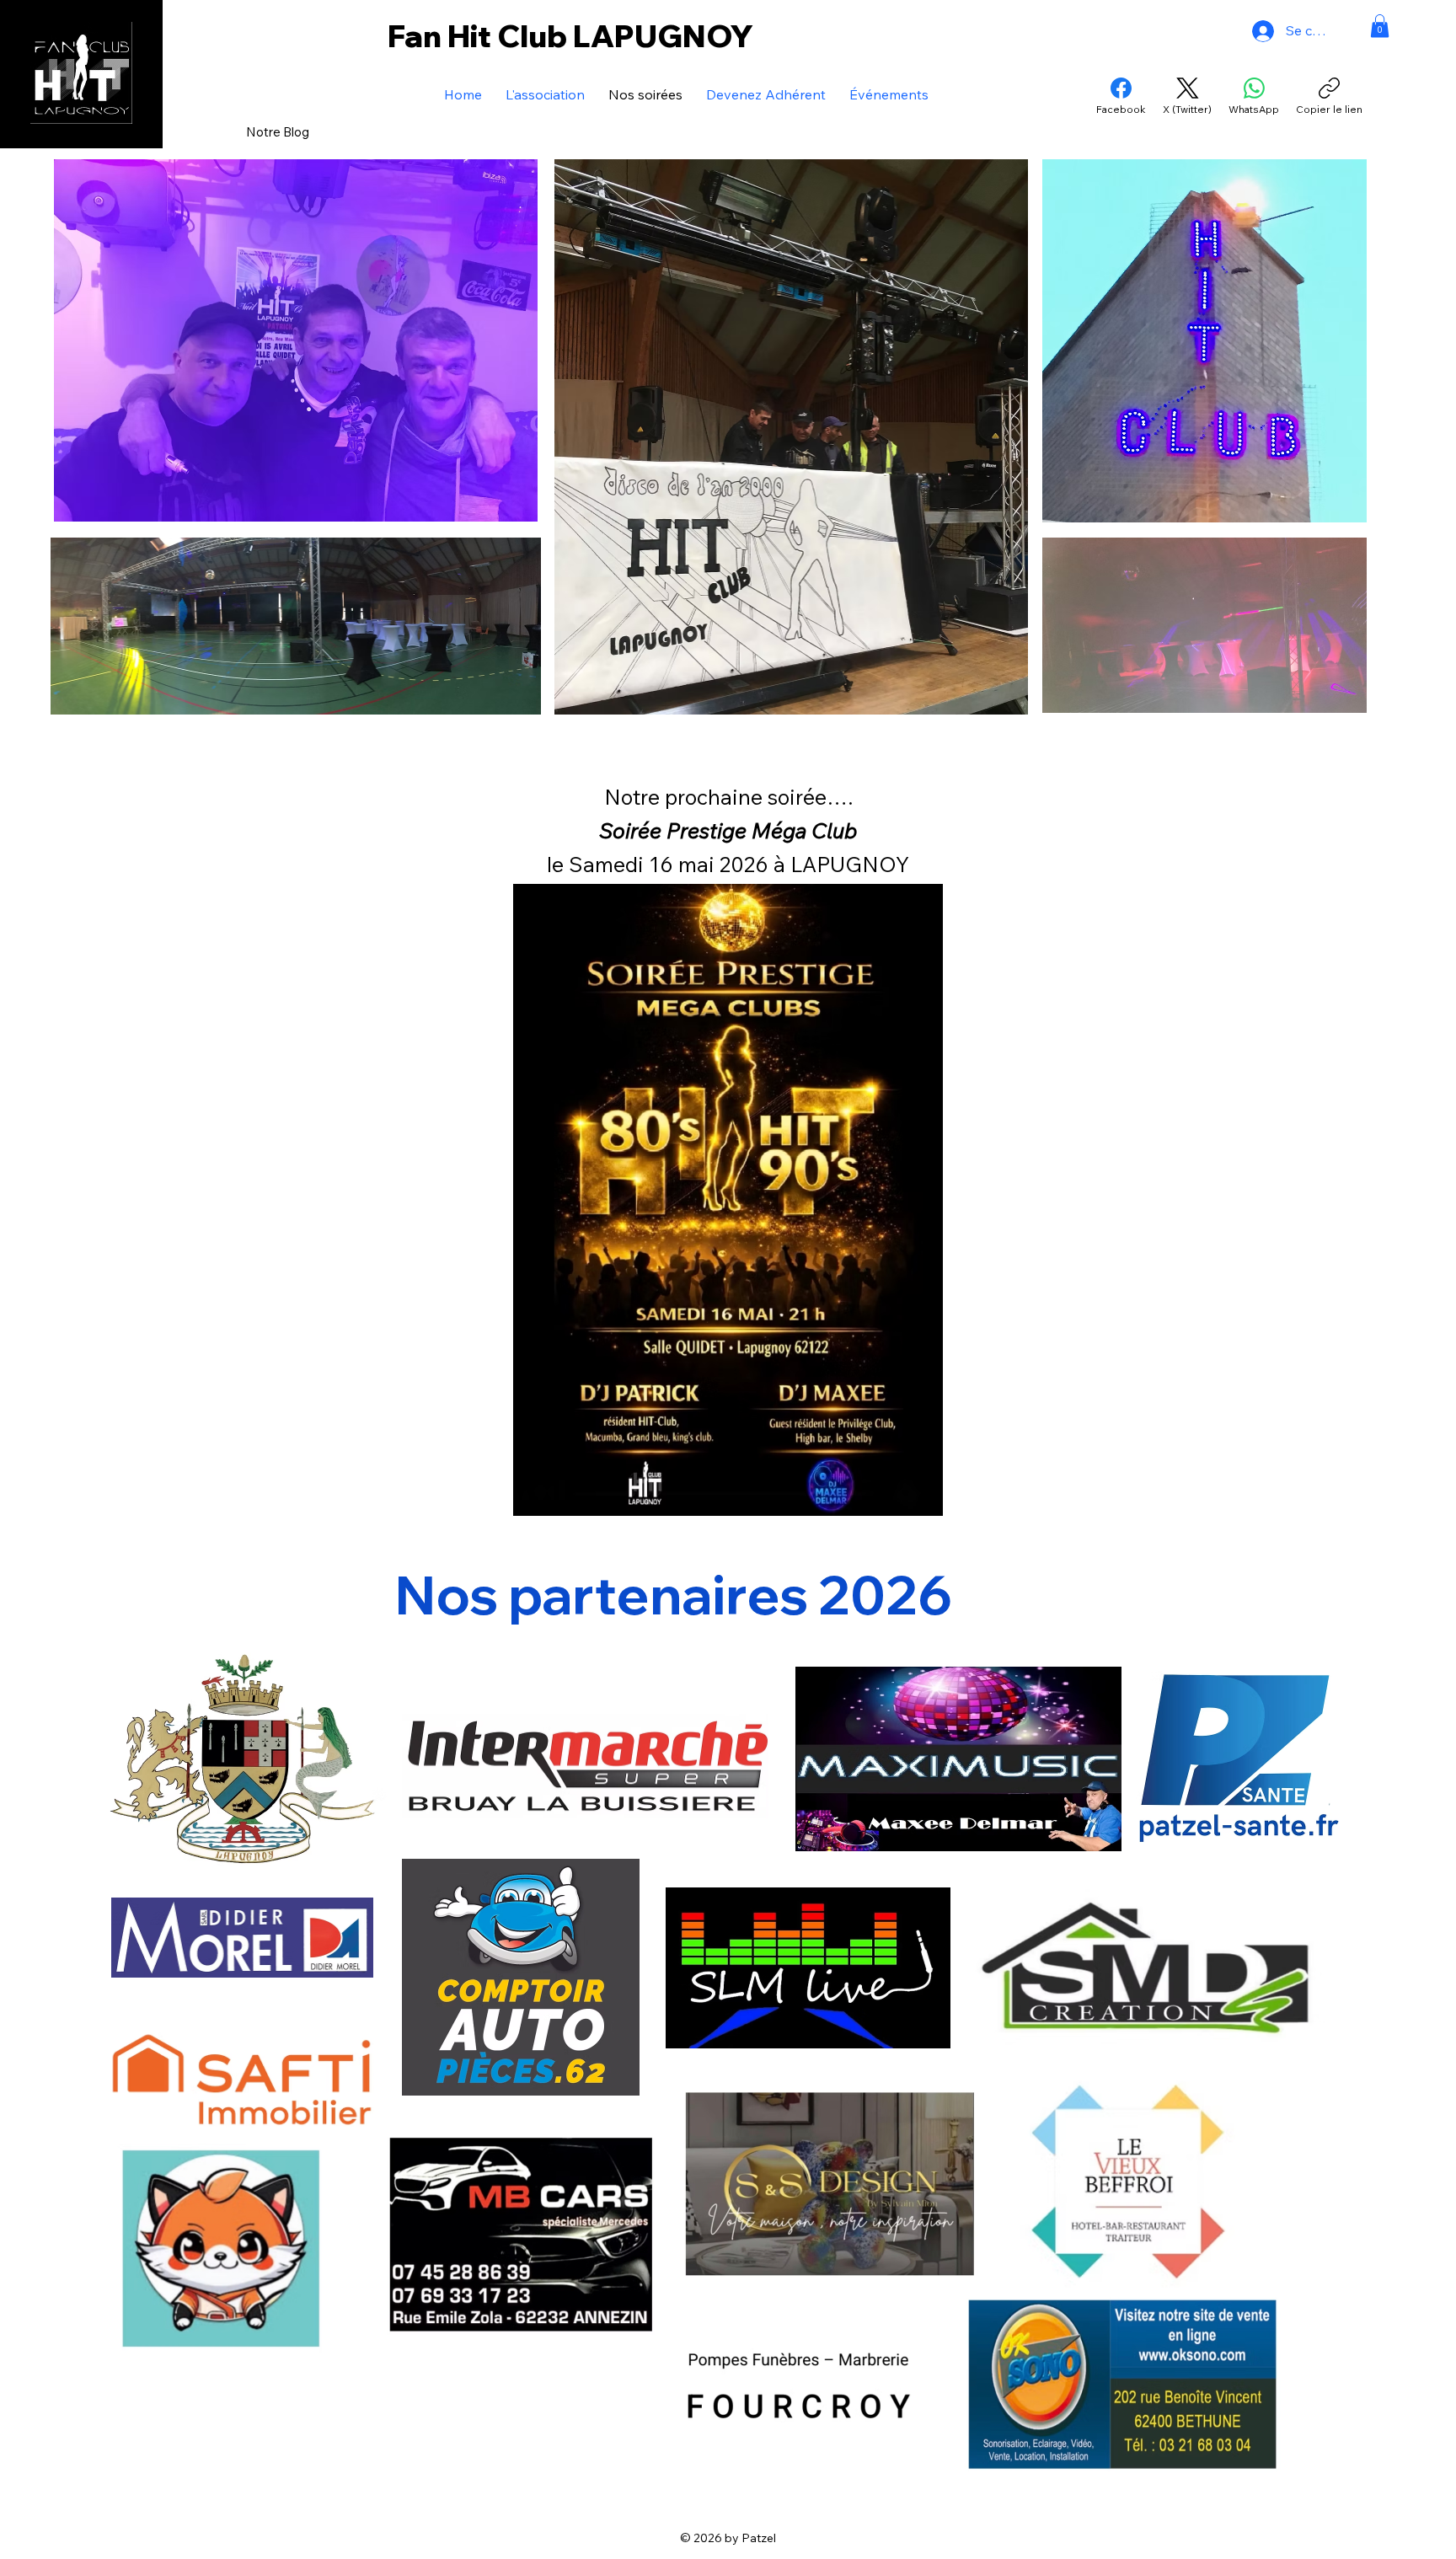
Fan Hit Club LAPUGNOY (570, 36)
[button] (1380, 26)
